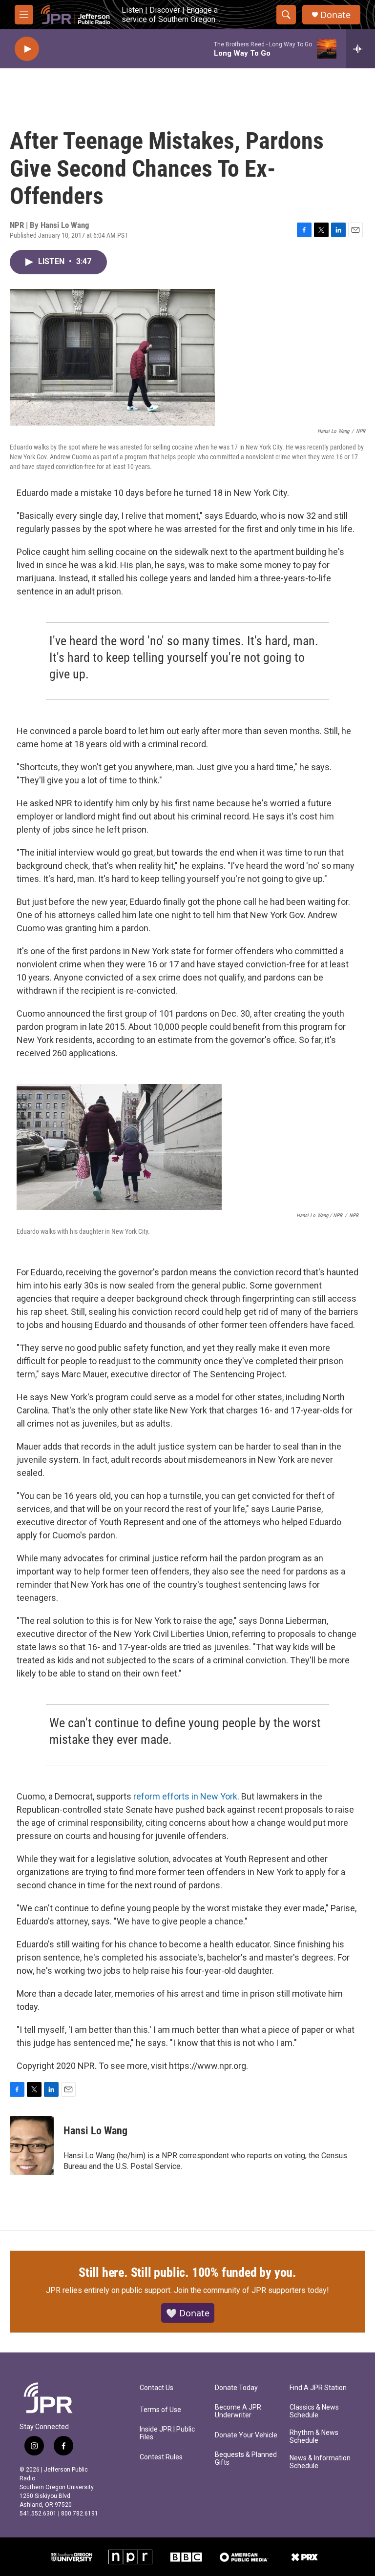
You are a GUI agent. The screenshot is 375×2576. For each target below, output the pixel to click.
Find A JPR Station (318, 2388)
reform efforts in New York (185, 1796)
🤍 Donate (188, 2313)
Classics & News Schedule (314, 2411)
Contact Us (156, 2388)
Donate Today (236, 2388)
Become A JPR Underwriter (238, 2411)
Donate (335, 15)
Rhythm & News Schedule (314, 2437)
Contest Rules (161, 2457)
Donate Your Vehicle (246, 2435)
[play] (27, 49)
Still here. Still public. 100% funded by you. (187, 2272)
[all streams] (361, 49)
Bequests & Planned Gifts (246, 2459)
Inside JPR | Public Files (167, 2433)
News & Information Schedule (320, 2462)
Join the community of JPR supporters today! (251, 2290)
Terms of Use (160, 2410)
